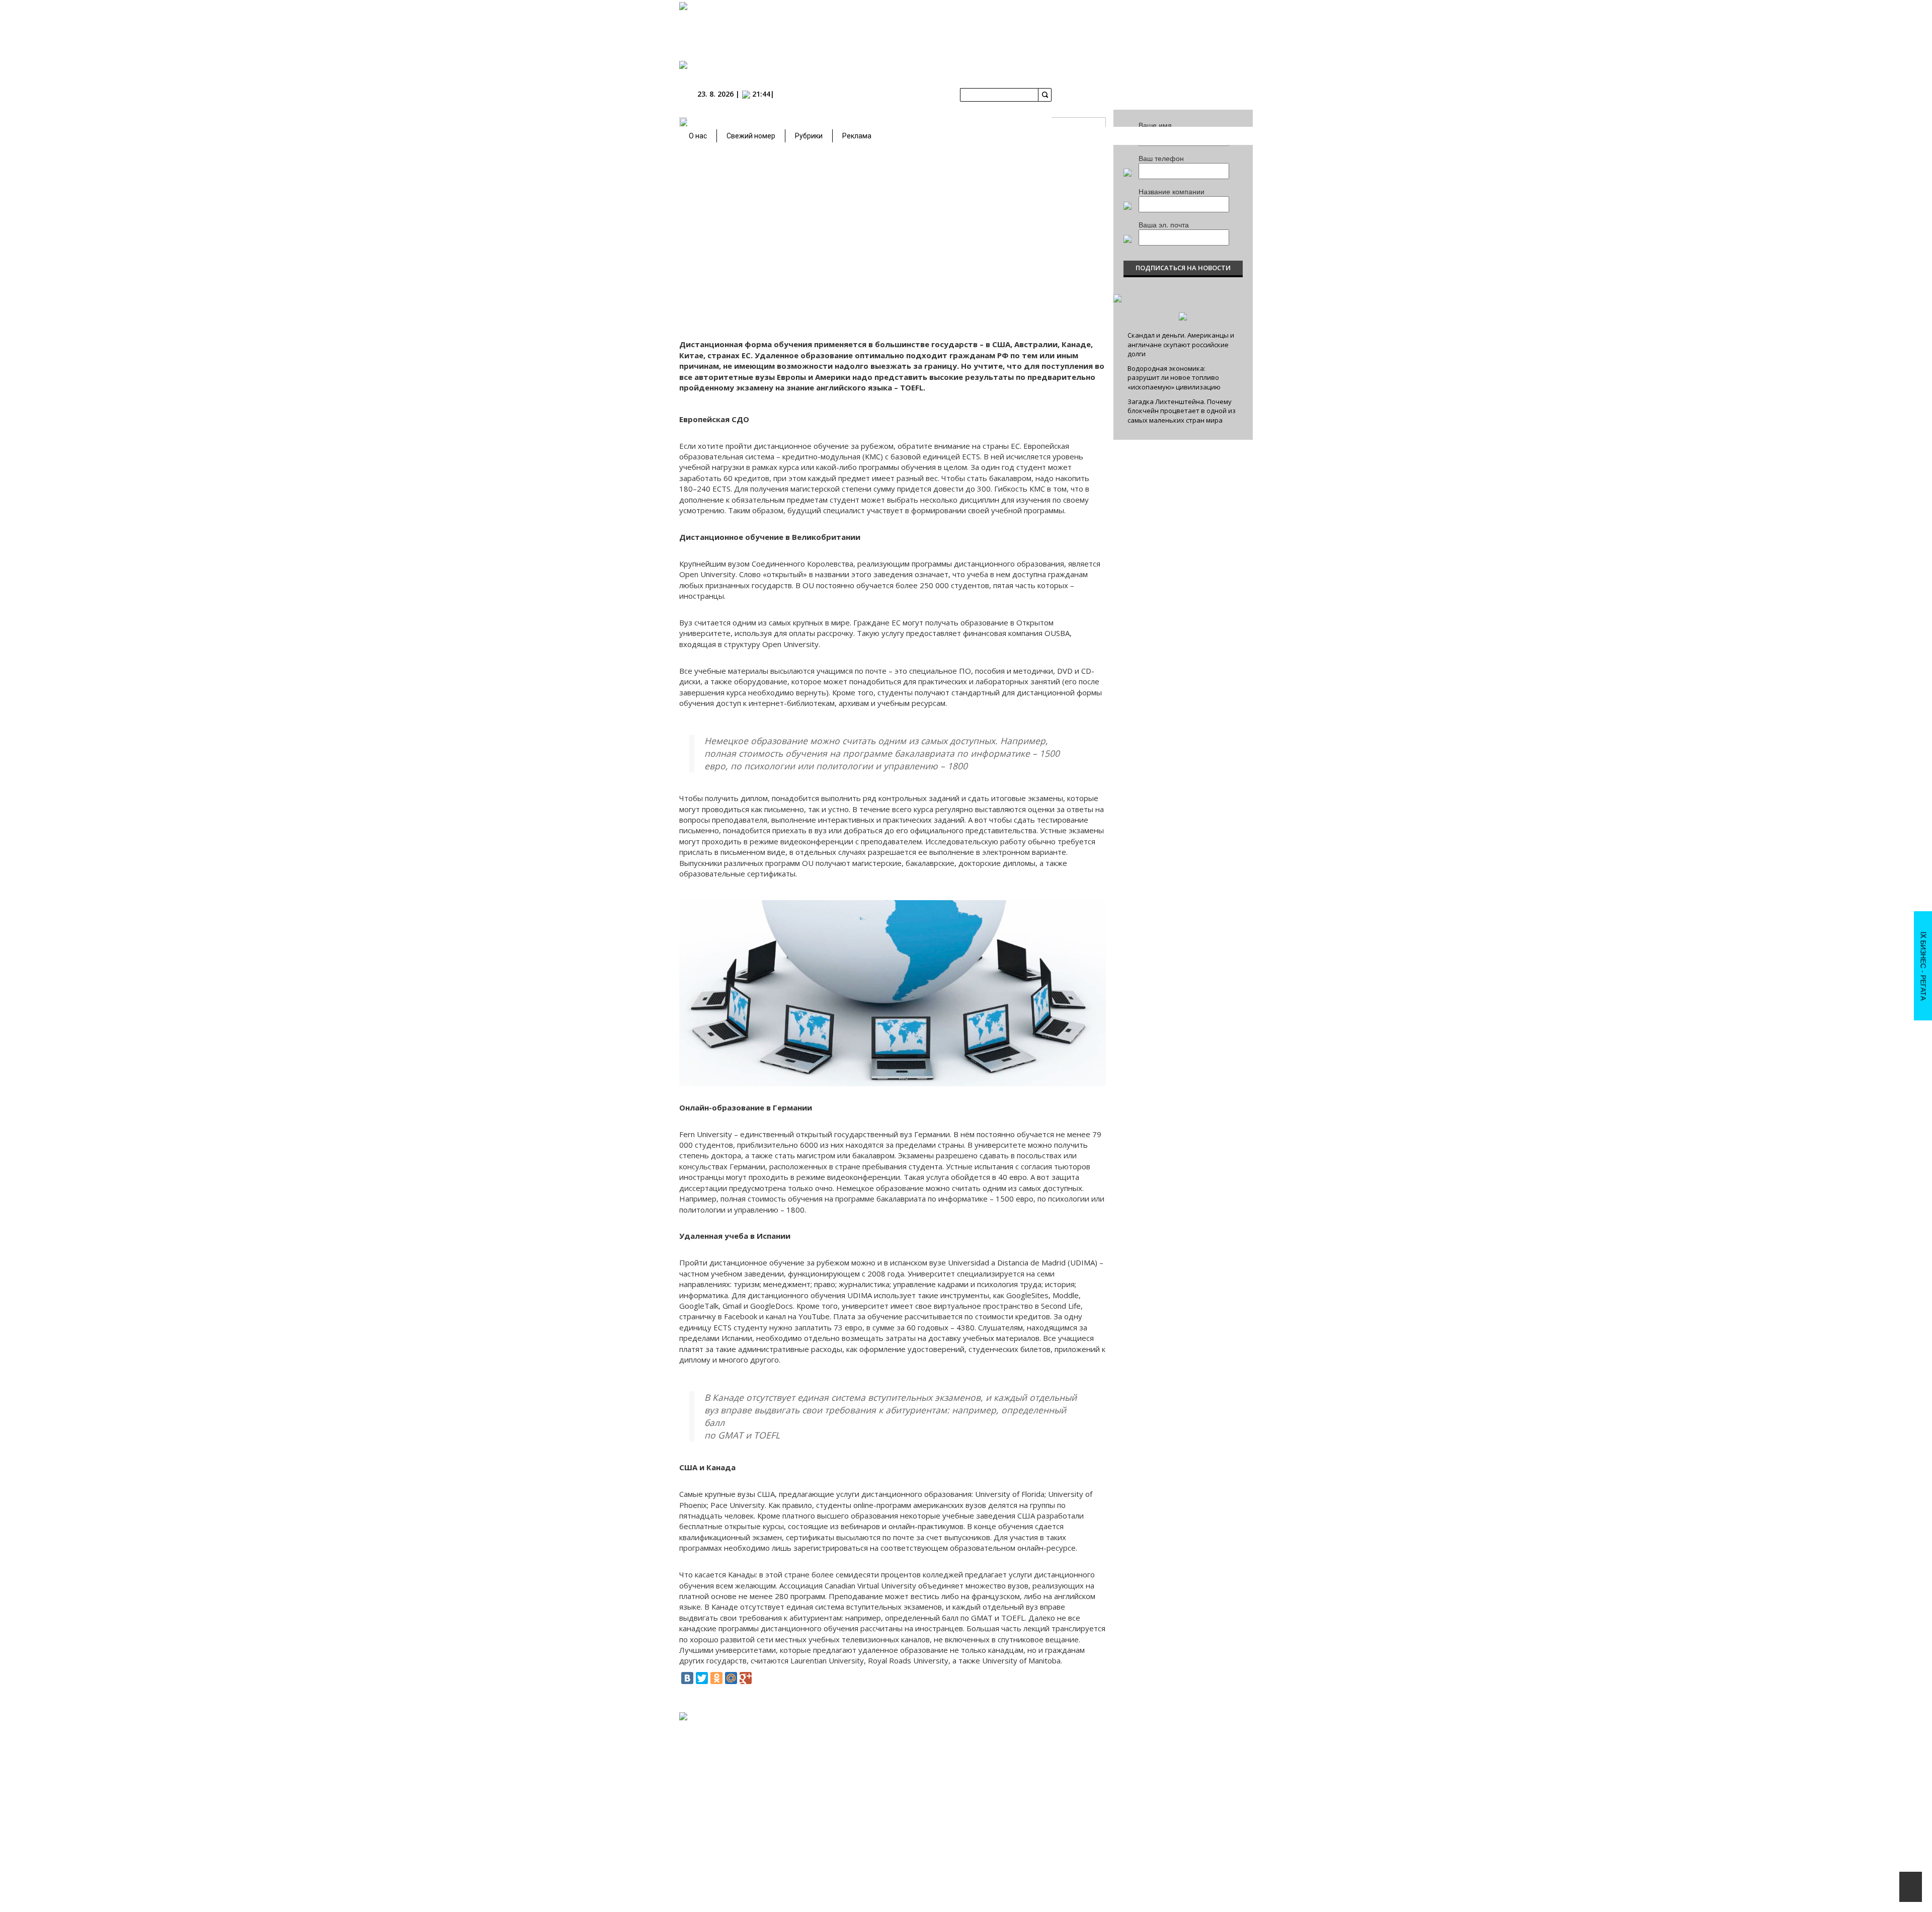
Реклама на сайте (1158, 1753)
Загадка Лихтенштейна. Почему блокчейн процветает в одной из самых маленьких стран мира (1182, 411)
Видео (1032, 1877)
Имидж (1033, 1829)
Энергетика (1039, 1782)
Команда (1109, 1743)
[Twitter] (702, 1678)
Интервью (944, 1819)
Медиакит (1147, 1734)
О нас (698, 136)
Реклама (857, 136)
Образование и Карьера (972, 1767)
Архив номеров (892, 1743)
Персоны (946, 1800)
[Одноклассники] (716, 1678)
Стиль (1031, 1858)
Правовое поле (1044, 1772)
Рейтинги (886, 1800)
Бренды (881, 1777)
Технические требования (1169, 1782)
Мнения (941, 1810)
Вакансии (1109, 1753)
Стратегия (1037, 1810)
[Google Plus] (746, 1678)
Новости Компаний (957, 1734)
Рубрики (809, 136)
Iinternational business (1054, 1734)
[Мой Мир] (731, 1678)
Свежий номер (751, 136)
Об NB (1104, 1734)
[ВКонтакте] (687, 1678)
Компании (888, 1758)
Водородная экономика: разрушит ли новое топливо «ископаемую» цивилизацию (1174, 378)
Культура (1035, 1868)
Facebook (699, 1758)
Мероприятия (953, 1724)
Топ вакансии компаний (964, 1786)
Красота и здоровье (1051, 1839)
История (882, 1767)
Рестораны (1038, 1849)
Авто (1029, 1820)
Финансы (1036, 1753)
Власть (1032, 1743)
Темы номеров (1154, 1743)
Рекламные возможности (1170, 1772)
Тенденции (1038, 1791)
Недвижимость (1044, 1763)
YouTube (795, 1758)
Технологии (1039, 1801)
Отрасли (882, 1786)
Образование (949, 1777)
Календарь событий (959, 1743)
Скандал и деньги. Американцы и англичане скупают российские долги (1181, 344)
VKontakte (748, 1758)
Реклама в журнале (1161, 1763)
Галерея (941, 1753)
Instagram (841, 1758)
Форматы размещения (1165, 1791)
